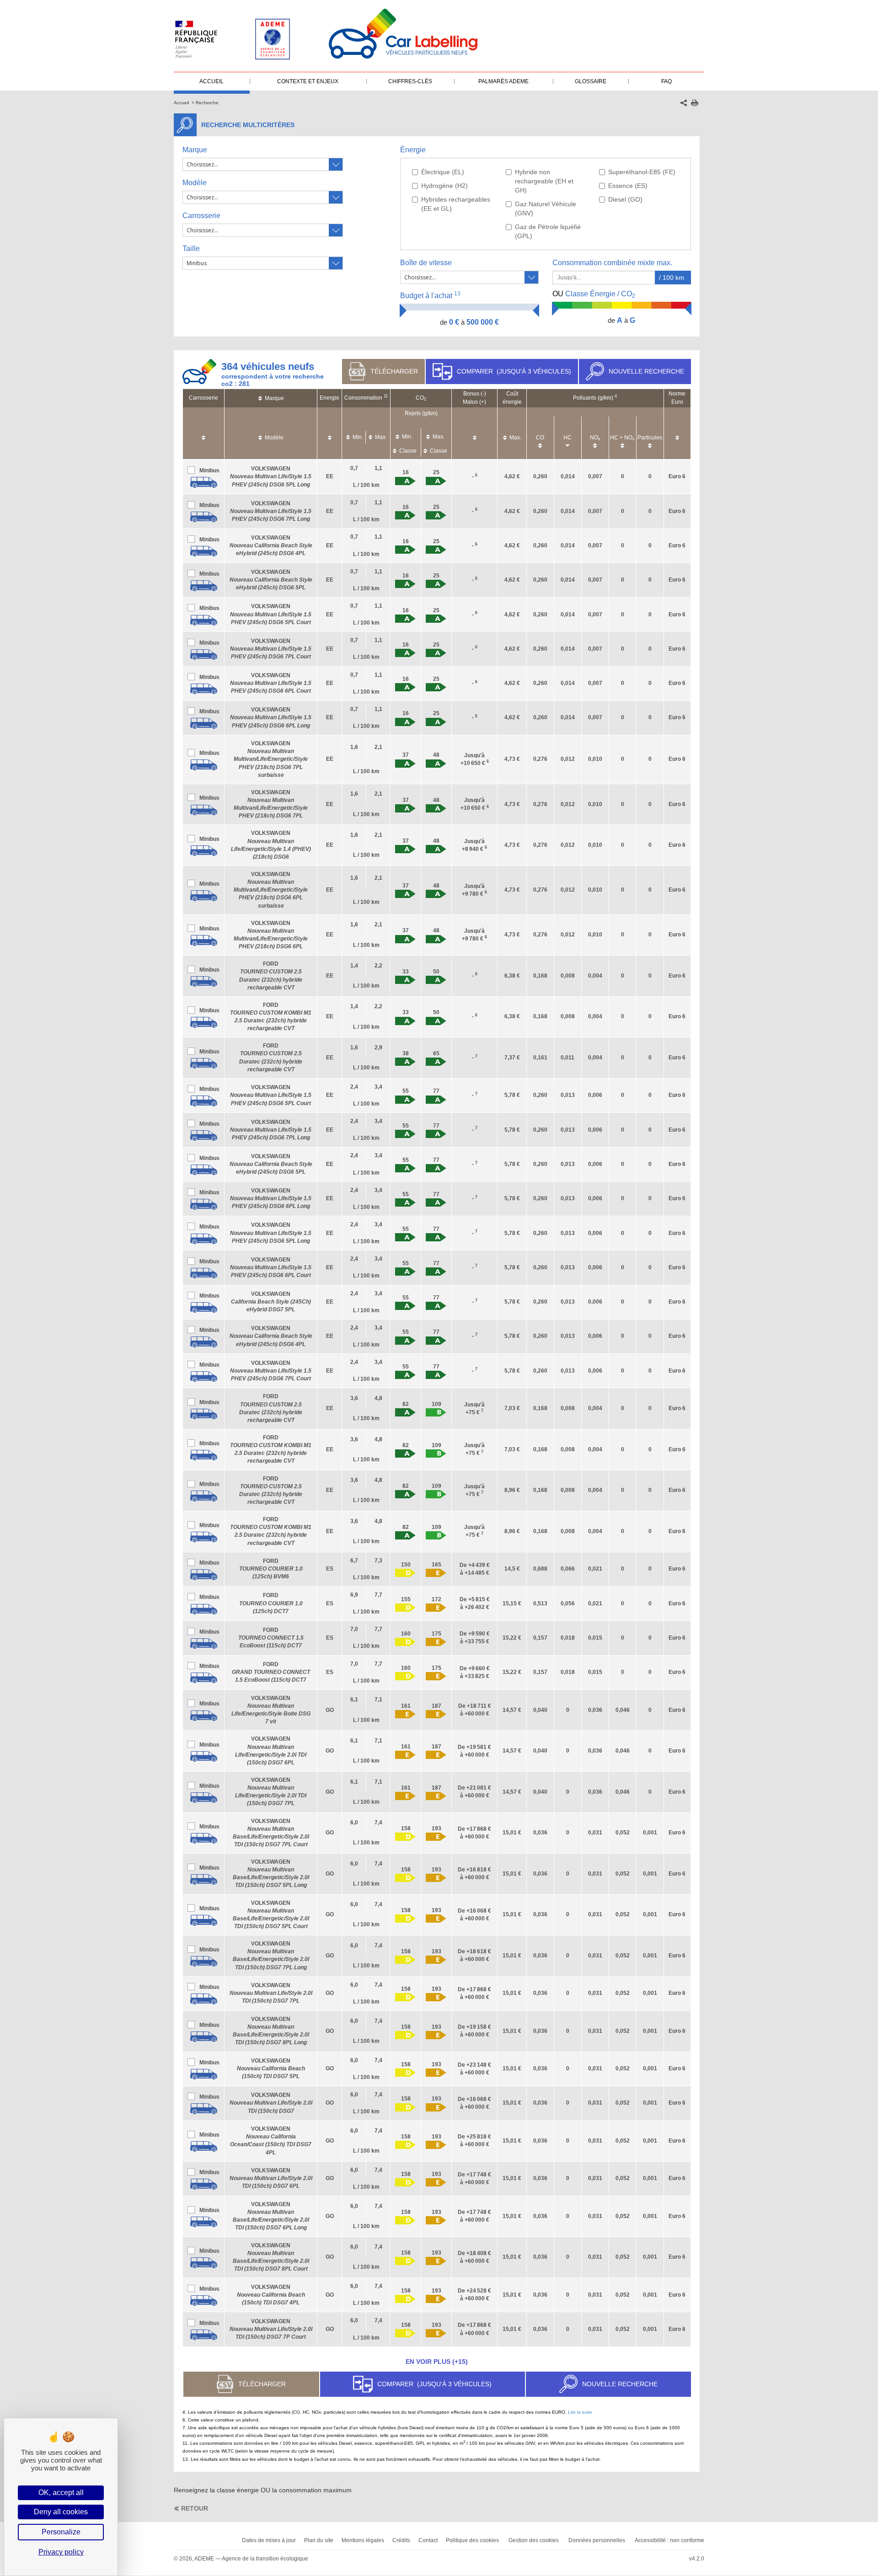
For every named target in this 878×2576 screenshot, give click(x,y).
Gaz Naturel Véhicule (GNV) (546, 208)
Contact (428, 2540)
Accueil (181, 103)
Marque (195, 150)
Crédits (401, 2540)
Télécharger (394, 371)
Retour (195, 2508)
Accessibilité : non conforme (669, 2540)
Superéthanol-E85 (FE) (642, 172)
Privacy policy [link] (61, 2552)
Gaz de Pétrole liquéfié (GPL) (548, 231)
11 (386, 396)
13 (457, 294)
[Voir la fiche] (203, 482)
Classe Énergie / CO (594, 294)
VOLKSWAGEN (271, 476)
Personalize (61, 2532)
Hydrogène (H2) (444, 186)
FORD (271, 1569)
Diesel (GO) (625, 199)
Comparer (514, 371)
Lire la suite (580, 2412)
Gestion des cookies (534, 2540)
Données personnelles (597, 2540)
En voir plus (437, 2362)
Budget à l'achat (430, 295)
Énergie (413, 150)
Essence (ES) (628, 186)
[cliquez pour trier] (203, 433)
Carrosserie (201, 216)
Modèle (195, 183)
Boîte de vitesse (426, 263)
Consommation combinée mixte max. (613, 263)
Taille (191, 249)
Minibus (209, 470)
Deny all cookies (61, 2512)
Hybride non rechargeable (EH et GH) (544, 181)
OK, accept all (61, 2493)
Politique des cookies (472, 2540)
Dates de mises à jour (269, 2540)
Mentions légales (363, 2540)
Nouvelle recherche (646, 371)
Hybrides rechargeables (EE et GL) (456, 204)
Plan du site (319, 2540)
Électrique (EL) (443, 172)
